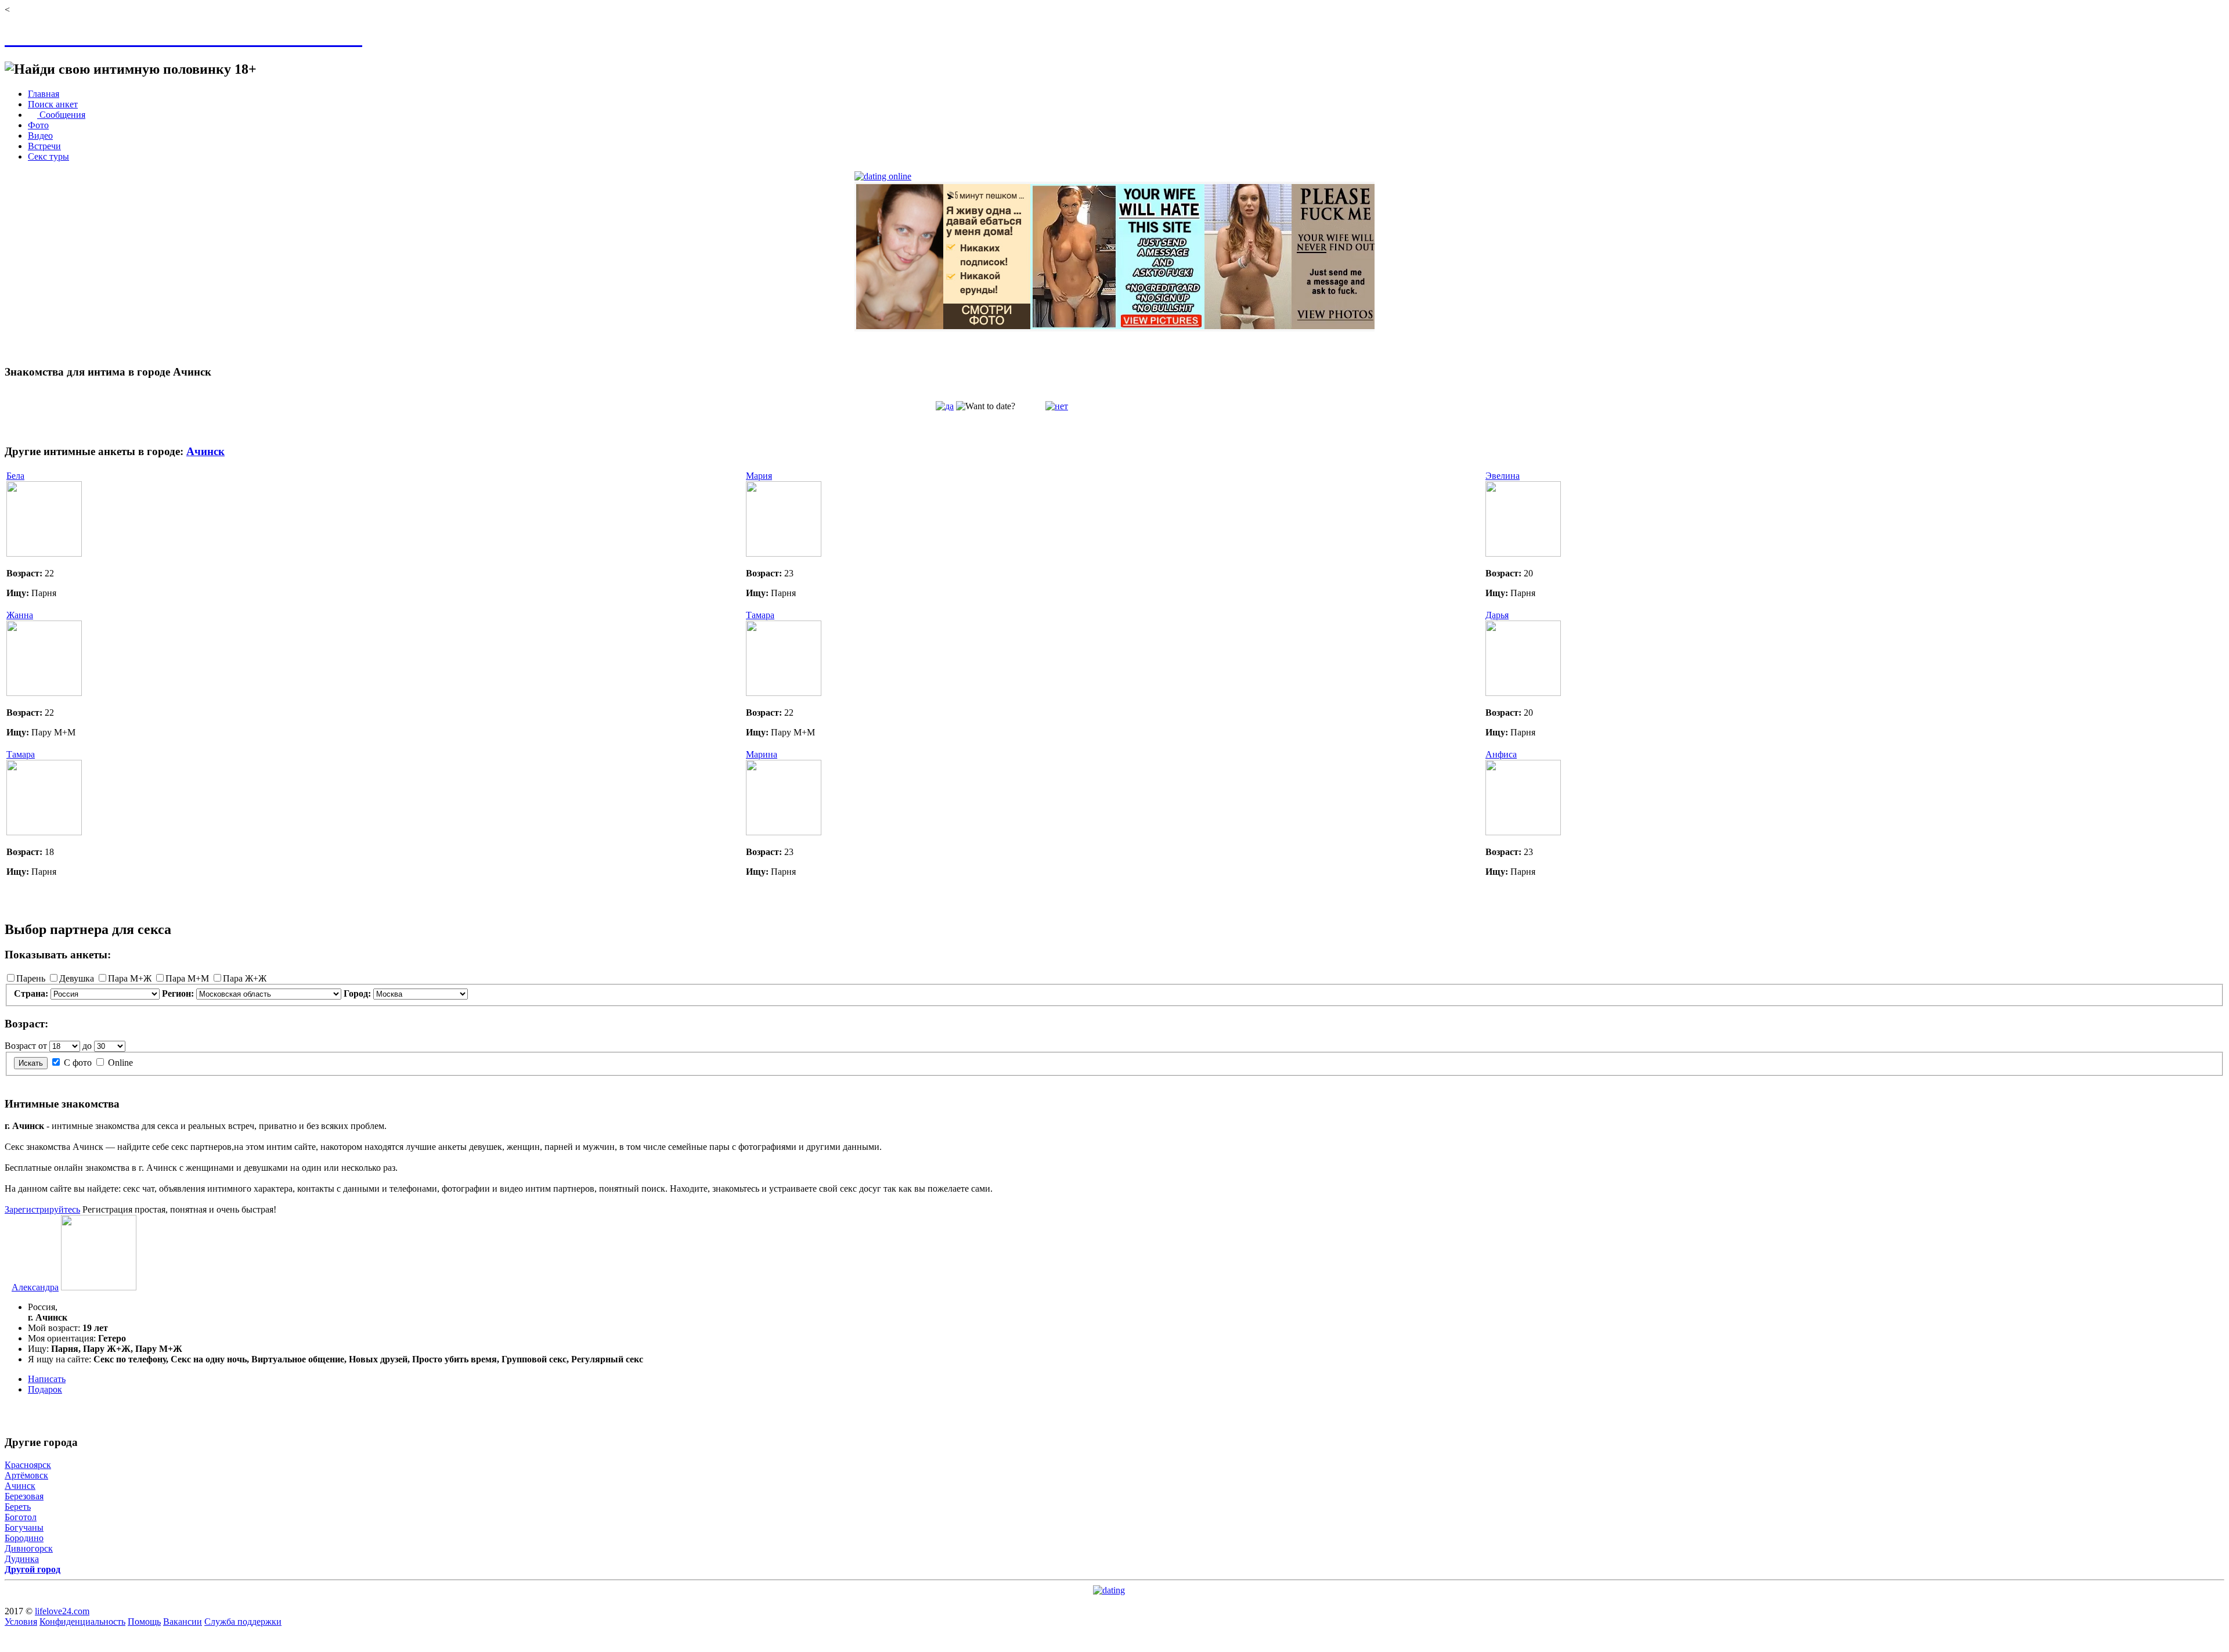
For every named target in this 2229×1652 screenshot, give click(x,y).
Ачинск (205, 451)
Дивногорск (29, 1548)
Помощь (144, 1622)
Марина (762, 754)
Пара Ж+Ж (245, 978)
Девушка (77, 978)
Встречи (44, 146)
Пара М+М (187, 978)
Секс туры (48, 156)
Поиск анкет (53, 104)
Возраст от (26, 1046)
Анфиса (1501, 754)
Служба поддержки (243, 1622)
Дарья (1497, 615)
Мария (759, 476)
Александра (35, 1287)
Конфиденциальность (82, 1622)
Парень (31, 978)
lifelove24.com (62, 1611)
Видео (40, 136)
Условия (21, 1622)
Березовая (24, 1496)
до (87, 1046)
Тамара (760, 615)
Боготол (21, 1517)
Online (120, 1063)
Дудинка (22, 1559)
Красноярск (28, 1465)
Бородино (24, 1538)
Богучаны (24, 1527)
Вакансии (183, 1622)
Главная (44, 94)
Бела (15, 476)
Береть (18, 1507)
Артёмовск (26, 1475)
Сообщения (61, 115)
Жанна (20, 615)
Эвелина (1503, 476)
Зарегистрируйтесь (42, 1209)
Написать (47, 1379)
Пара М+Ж (130, 978)
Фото (38, 125)
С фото (78, 1063)
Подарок (45, 1389)
